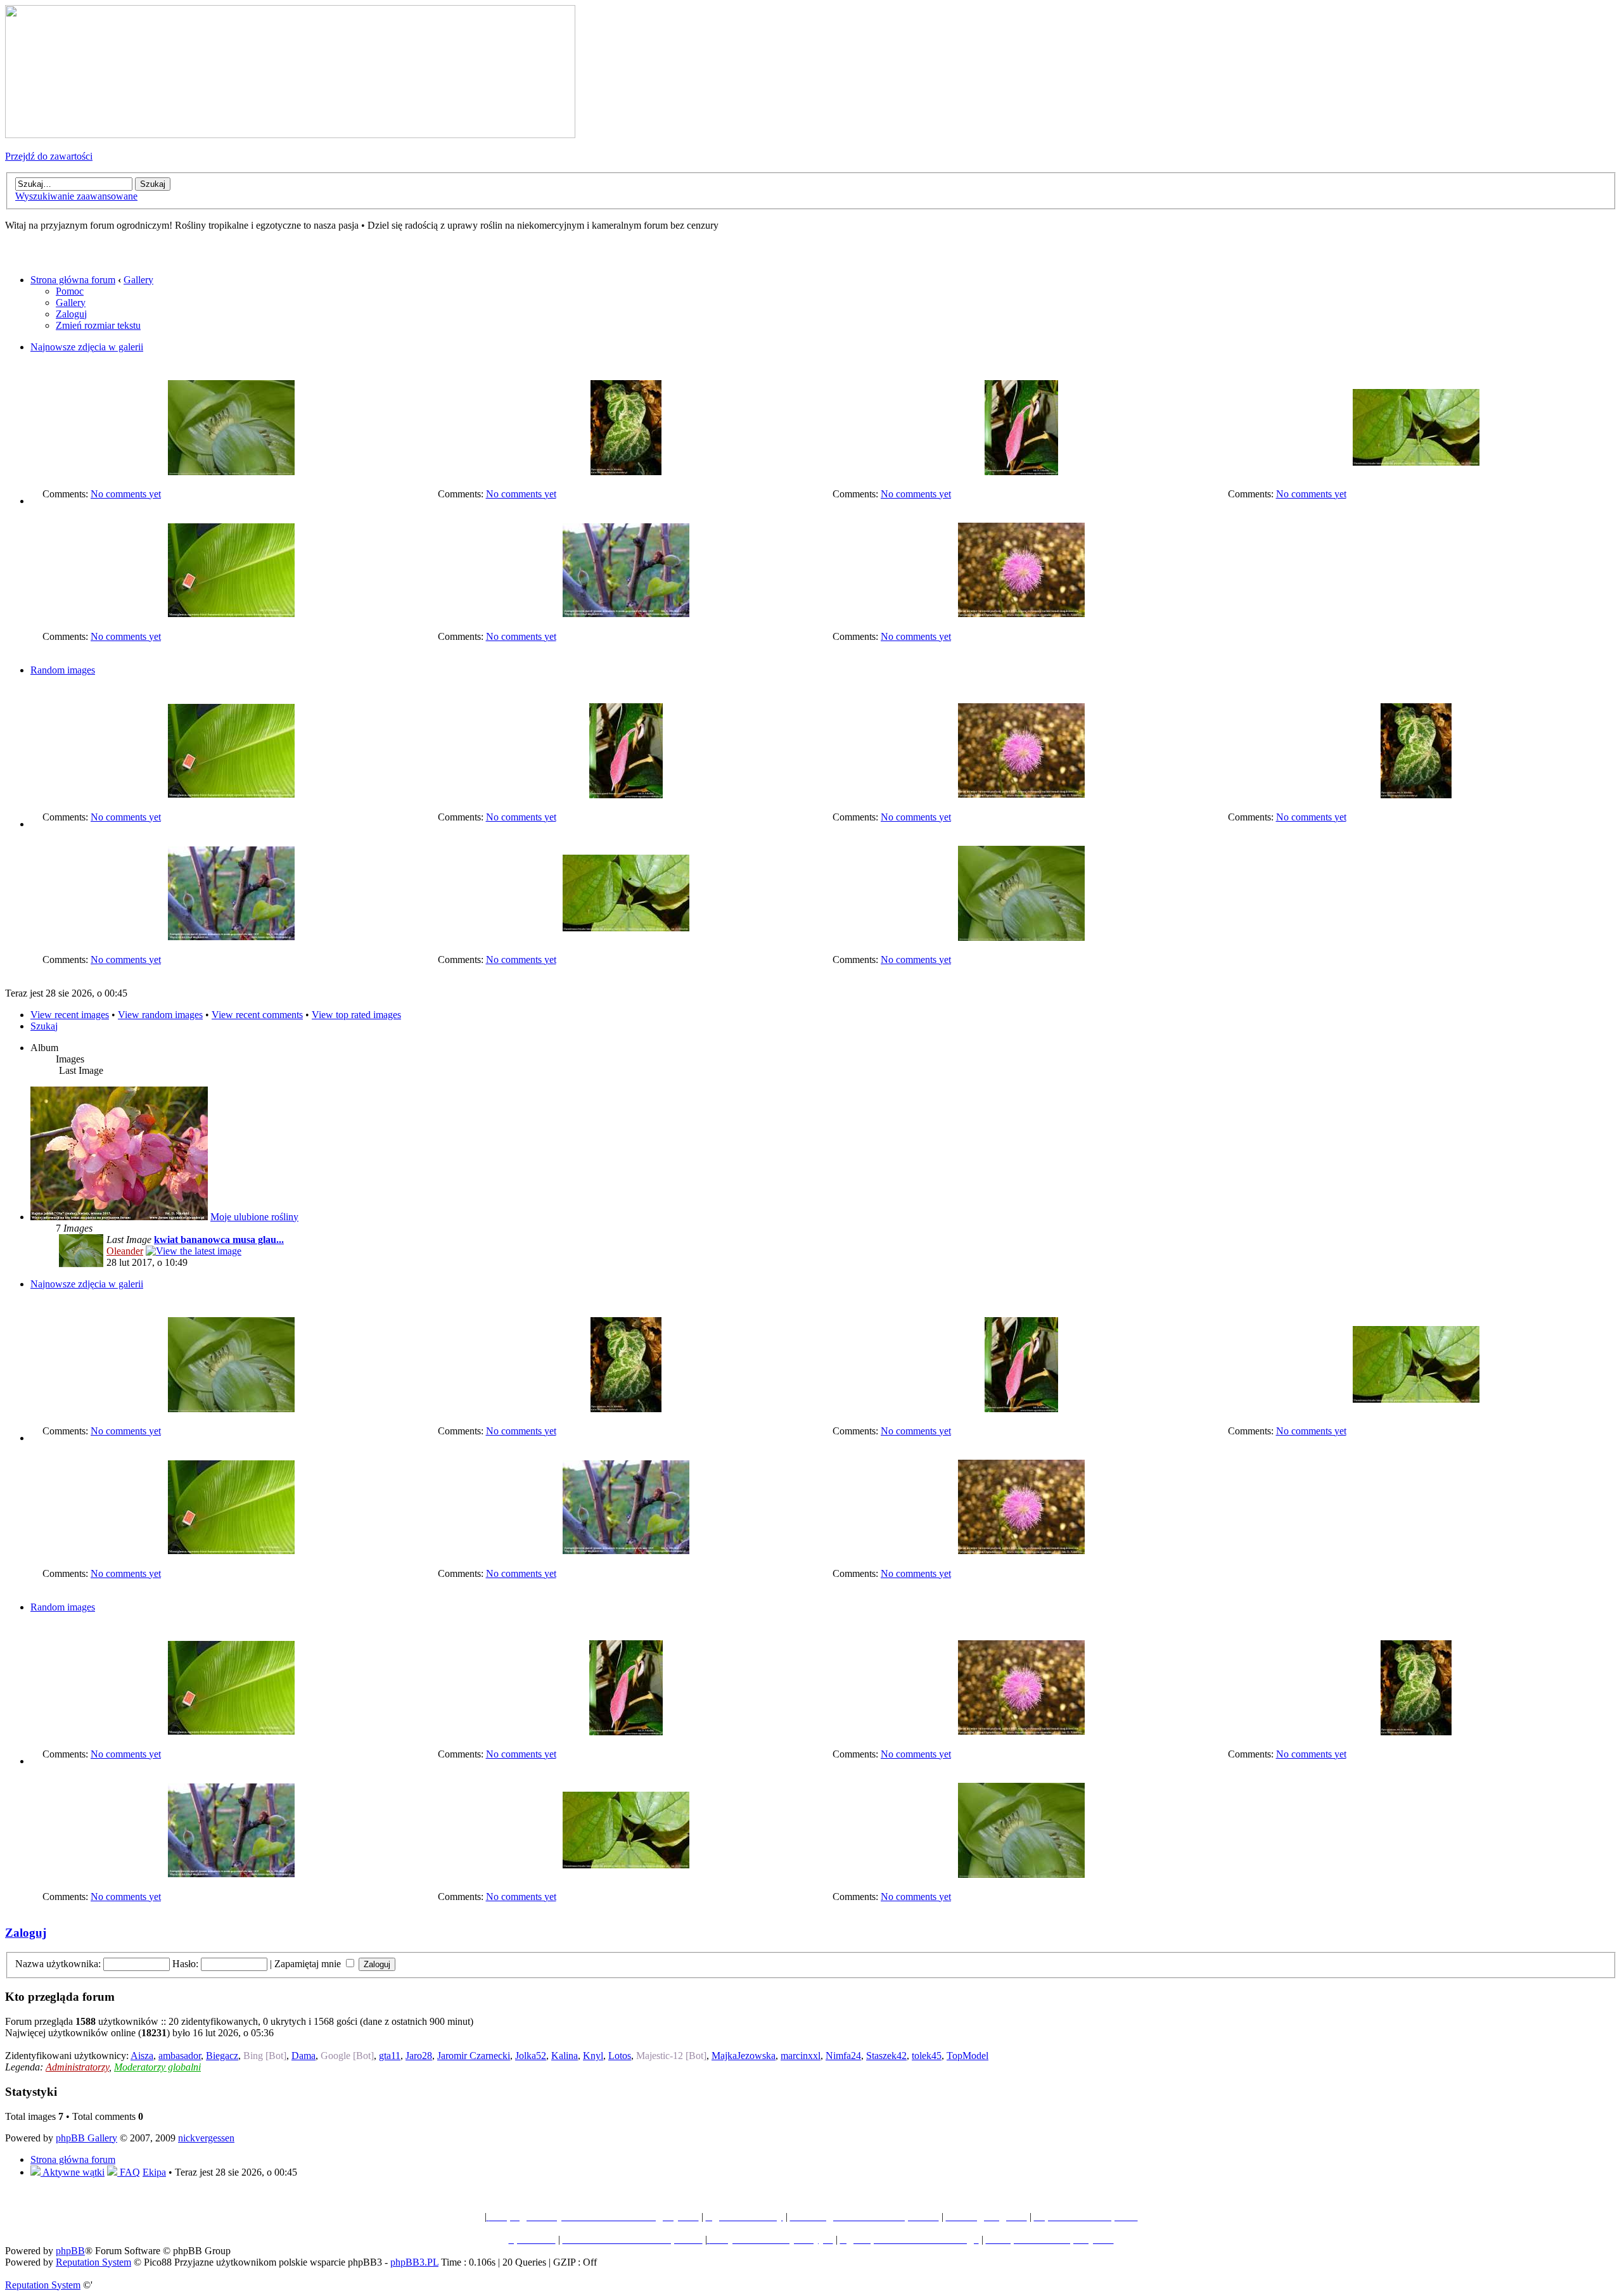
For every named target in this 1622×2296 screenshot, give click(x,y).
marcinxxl (801, 2056)
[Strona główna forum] (290, 135)
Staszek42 (886, 2056)
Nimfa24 (843, 2056)
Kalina (565, 2056)
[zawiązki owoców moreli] (626, 614)
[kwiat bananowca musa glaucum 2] (231, 472)
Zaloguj (71, 314)
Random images (63, 670)
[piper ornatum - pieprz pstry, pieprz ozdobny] (626, 472)
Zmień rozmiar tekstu (98, 325)
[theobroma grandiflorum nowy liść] (1021, 472)
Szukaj (44, 1026)
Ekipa (154, 2172)
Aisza (142, 2056)
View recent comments (257, 1015)
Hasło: (185, 1964)
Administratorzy (77, 2067)
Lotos (620, 2056)
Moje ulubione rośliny (254, 1217)
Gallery (138, 280)
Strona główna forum (73, 280)
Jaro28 (419, 2056)
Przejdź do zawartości (49, 156)
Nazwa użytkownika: (58, 1964)
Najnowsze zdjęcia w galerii (87, 347)
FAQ (129, 2172)
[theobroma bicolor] (1416, 462)
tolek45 (927, 2056)
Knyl (593, 2056)
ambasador (180, 2056)
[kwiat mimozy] (1021, 614)
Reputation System (93, 2262)
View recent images (70, 1015)
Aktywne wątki (73, 2172)
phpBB (70, 2251)
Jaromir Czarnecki (474, 2056)
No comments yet (126, 494)
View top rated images (356, 1015)
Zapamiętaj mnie (309, 1964)
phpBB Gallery (86, 2138)
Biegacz (222, 2056)
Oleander (125, 1251)
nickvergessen (206, 2138)
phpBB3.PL (414, 2262)
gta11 (390, 2056)
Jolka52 (531, 2056)
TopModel (967, 2056)
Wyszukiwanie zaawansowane (76, 196)
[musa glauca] (231, 614)
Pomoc (70, 291)
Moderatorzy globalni (157, 2067)
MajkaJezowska (744, 2056)
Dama (303, 2056)
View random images (160, 1015)
